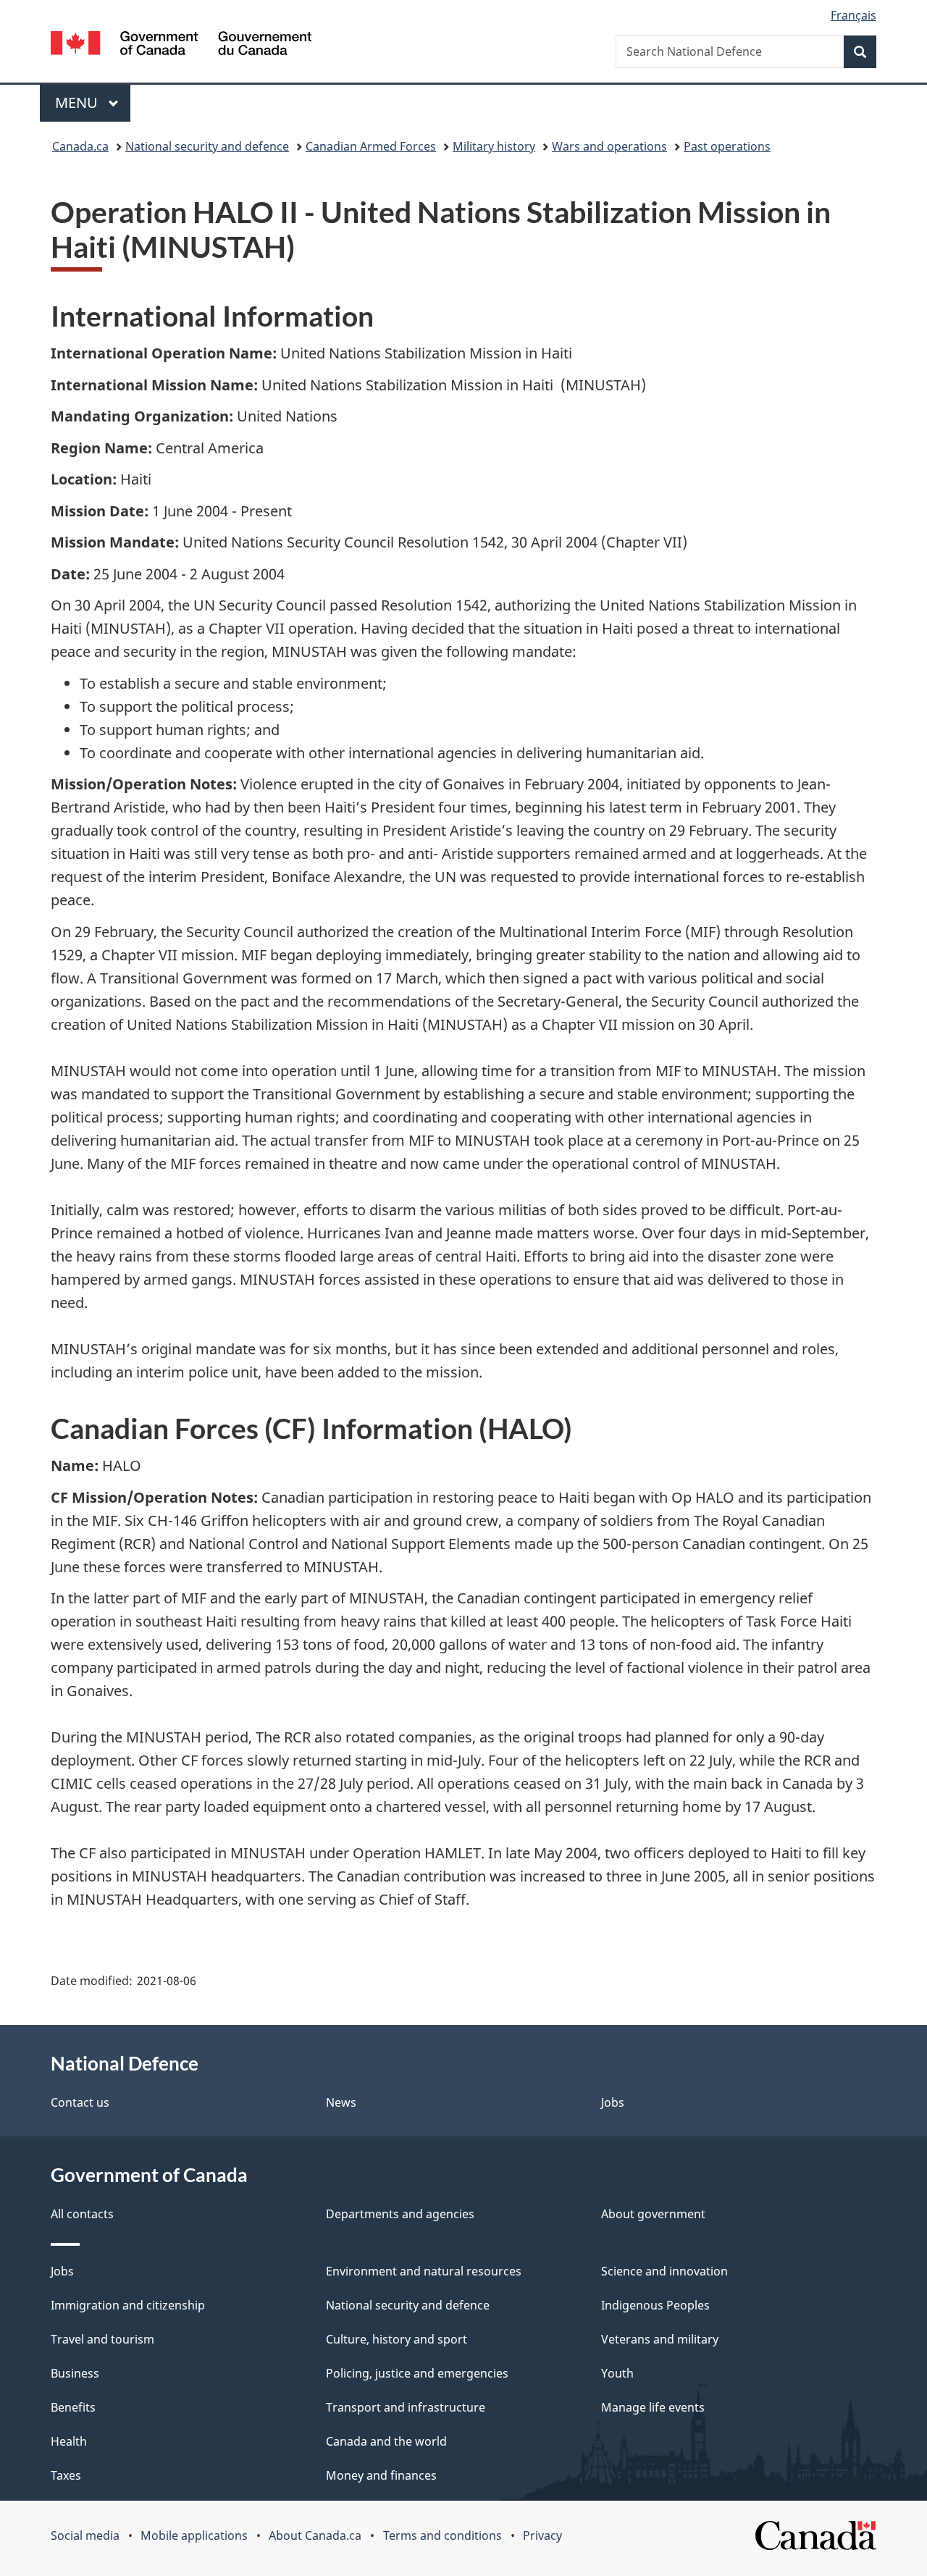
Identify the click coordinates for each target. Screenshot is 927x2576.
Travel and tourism (102, 2339)
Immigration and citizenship (128, 2305)
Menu (78, 102)
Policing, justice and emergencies (417, 2373)
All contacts (82, 2214)
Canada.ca (80, 146)
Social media (85, 2535)
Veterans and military (660, 2339)
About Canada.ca (315, 2535)
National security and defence (207, 146)
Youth (617, 2373)
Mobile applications (194, 2535)
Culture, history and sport (397, 2339)
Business (75, 2373)
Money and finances (381, 2475)
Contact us (80, 2102)
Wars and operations (609, 146)
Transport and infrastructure (406, 2407)
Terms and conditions (442, 2535)
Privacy (542, 2535)
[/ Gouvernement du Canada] (181, 45)
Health (69, 2441)
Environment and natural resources (424, 2271)
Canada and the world (386, 2441)
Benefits (73, 2407)
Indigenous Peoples (655, 2305)
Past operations (727, 146)
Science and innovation (664, 2271)
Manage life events (653, 2407)
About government (653, 2214)
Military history (494, 146)
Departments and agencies (400, 2214)
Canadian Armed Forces (371, 146)
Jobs (613, 2102)
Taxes (66, 2475)
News (341, 2102)
